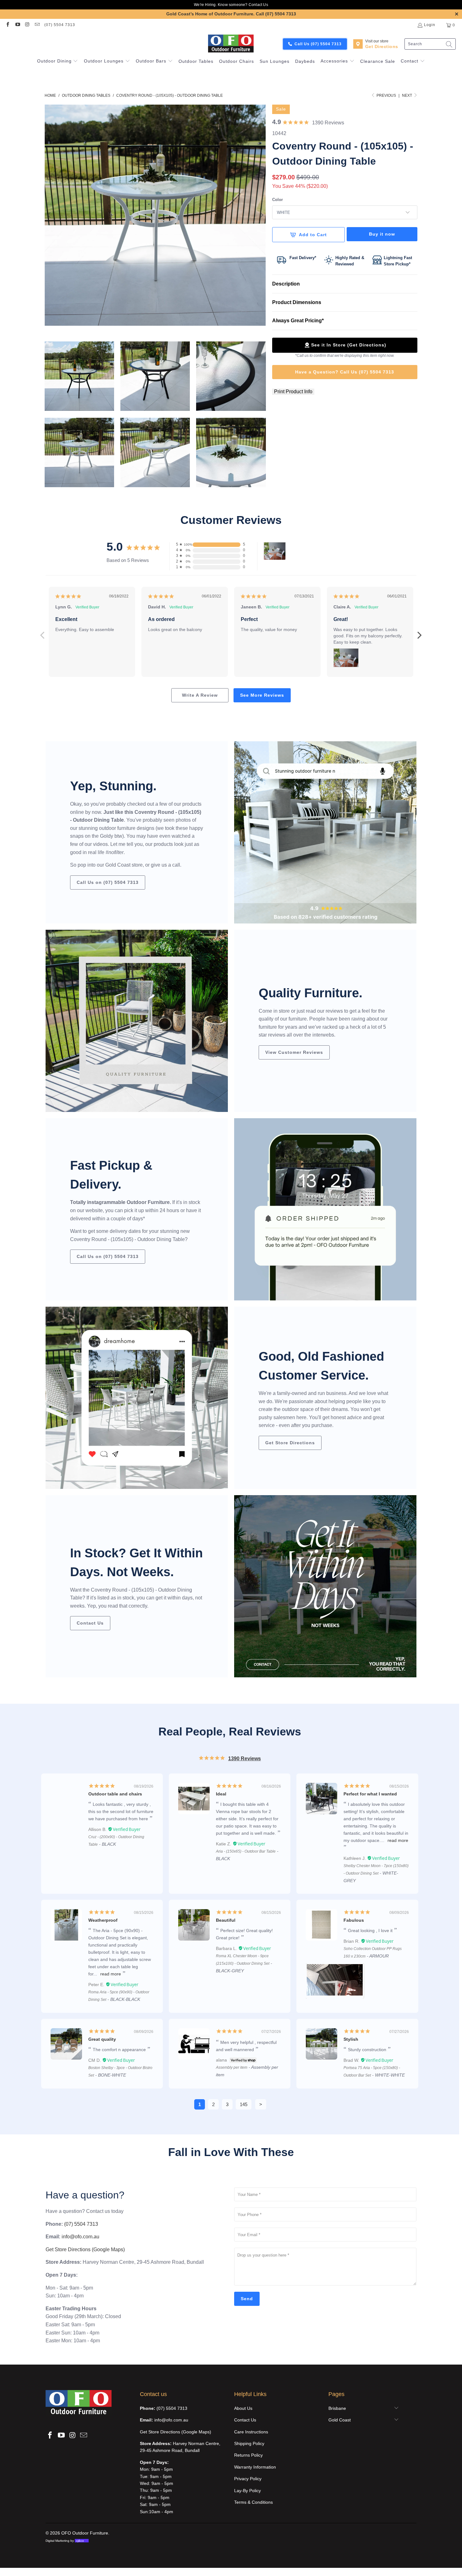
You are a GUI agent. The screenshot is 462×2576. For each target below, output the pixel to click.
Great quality (102, 2039)
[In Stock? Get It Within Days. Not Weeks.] (325, 1586)
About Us (243, 2408)
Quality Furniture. (311, 993)
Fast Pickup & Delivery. (111, 1175)
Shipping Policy (249, 2443)
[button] (58, 62)
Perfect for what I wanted (370, 1794)
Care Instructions (251, 2432)
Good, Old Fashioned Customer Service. (321, 1366)
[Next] (261, 215)
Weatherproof (103, 1920)
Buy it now (382, 234)
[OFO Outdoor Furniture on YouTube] (17, 25)
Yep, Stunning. (113, 786)
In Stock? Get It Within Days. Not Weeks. (136, 1562)
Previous (42, 632)
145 (244, 2104)
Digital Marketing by (65, 2541)
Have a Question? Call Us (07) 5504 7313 (345, 372)
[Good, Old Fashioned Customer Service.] (137, 1398)
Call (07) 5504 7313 (276, 14)
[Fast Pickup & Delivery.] (325, 1209)
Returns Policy (248, 2455)
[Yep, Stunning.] (325, 832)
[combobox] (430, 44)
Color (278, 200)
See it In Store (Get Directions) (349, 345)
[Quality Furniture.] (137, 1021)
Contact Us (258, 5)
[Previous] (49, 215)
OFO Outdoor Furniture (85, 2533)
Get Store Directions (290, 1443)
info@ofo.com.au (80, 2237)
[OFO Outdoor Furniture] (231, 44)
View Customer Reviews (294, 1052)
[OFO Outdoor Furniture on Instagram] (27, 25)
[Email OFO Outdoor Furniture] (37, 25)
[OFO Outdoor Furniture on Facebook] (7, 25)
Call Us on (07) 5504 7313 (108, 882)
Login (430, 25)
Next (407, 95)
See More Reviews (262, 695)
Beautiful (226, 1920)
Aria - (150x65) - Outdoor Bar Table (246, 1851)
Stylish (351, 2039)
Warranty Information (255, 2467)
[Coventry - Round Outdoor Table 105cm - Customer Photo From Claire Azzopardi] (275, 551)
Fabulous (354, 1920)
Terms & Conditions (253, 2502)
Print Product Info (293, 392)
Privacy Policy (248, 2479)
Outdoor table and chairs (115, 1794)
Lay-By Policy (247, 2491)
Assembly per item (232, 2067)
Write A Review (200, 695)
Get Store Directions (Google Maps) (85, 2249)
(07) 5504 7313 (60, 25)
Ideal (221, 1794)
